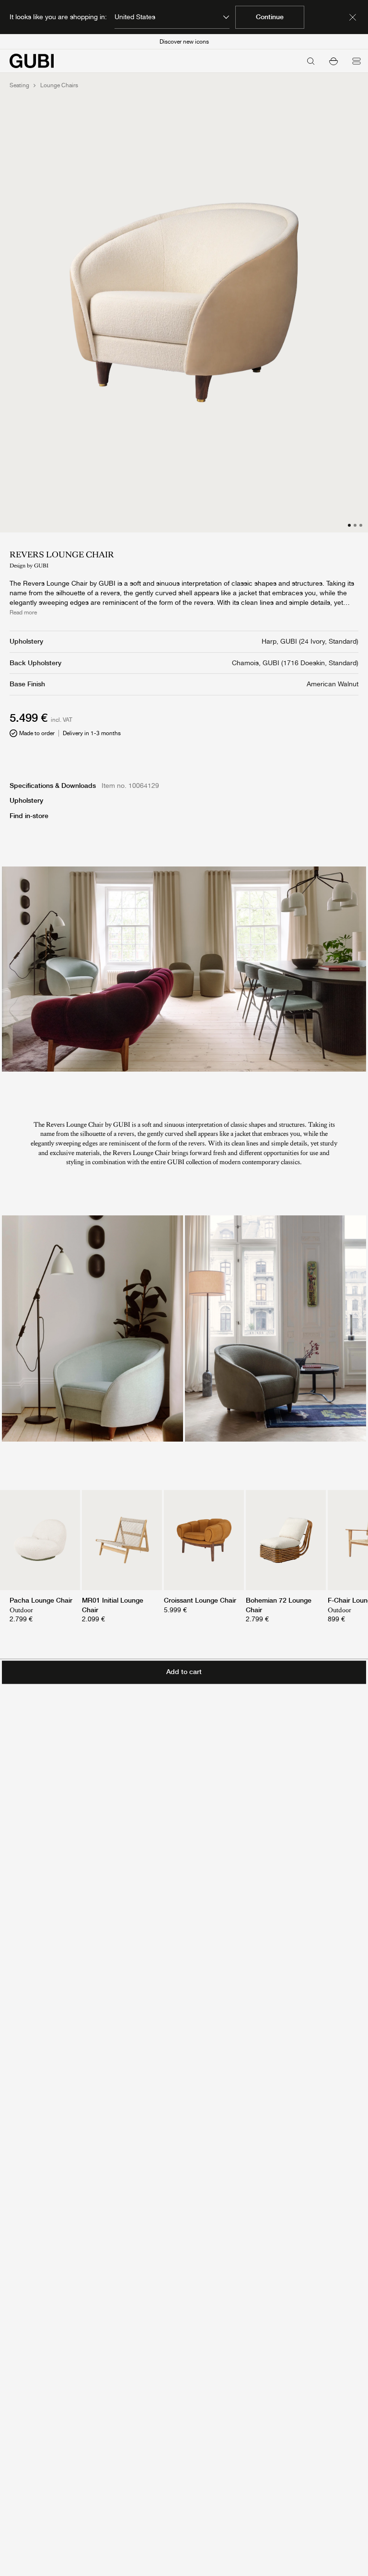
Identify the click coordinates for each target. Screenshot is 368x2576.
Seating (19, 85)
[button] (333, 61)
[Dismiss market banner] (353, 17)
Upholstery (26, 800)
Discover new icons (184, 42)
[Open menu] (356, 61)
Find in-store (29, 816)
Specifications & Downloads (53, 786)
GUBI (41, 566)
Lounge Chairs (59, 85)
